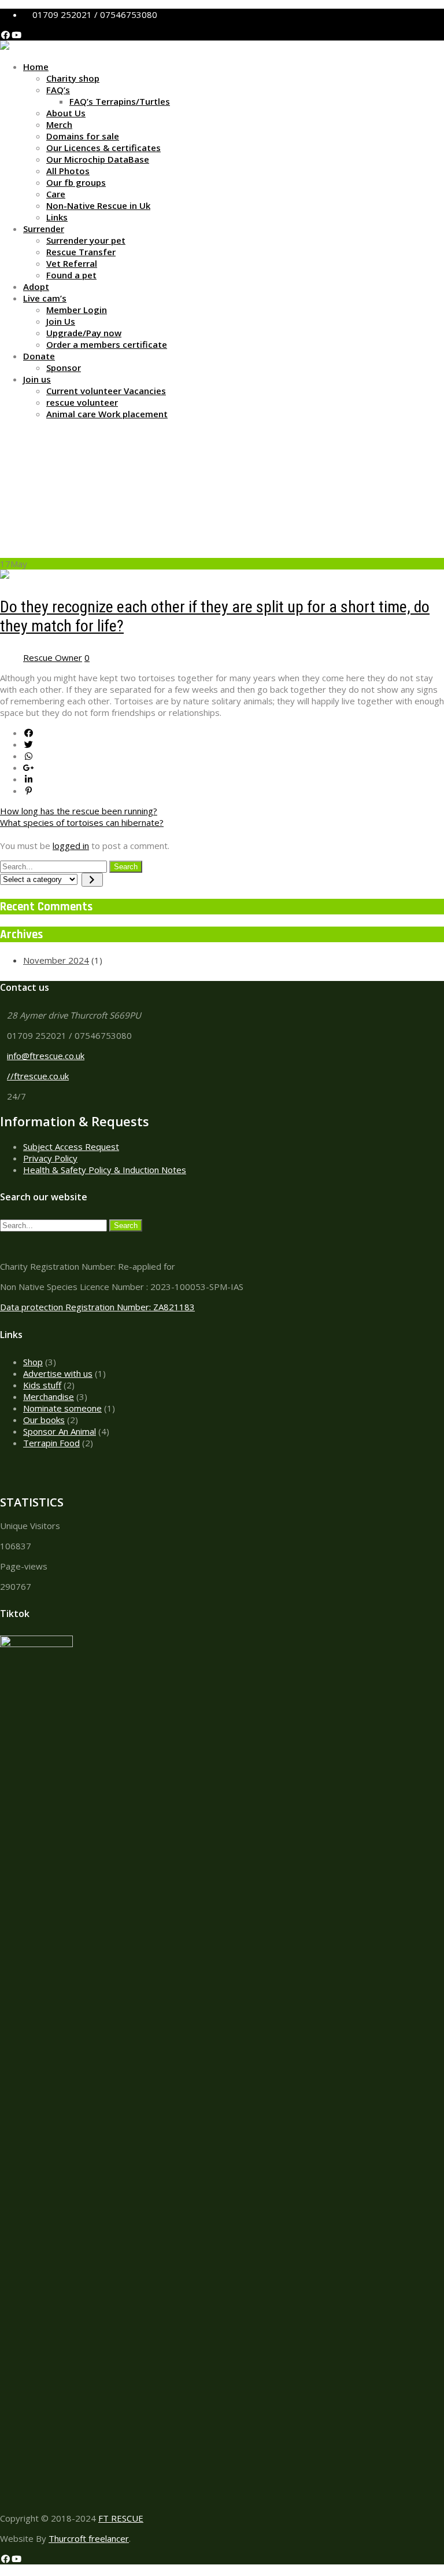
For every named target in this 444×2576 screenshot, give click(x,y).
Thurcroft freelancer (89, 2538)
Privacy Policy (50, 1158)
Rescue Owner (53, 657)
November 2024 (56, 960)
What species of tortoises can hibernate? (82, 822)
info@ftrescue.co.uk (46, 1056)
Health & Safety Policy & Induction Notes (105, 1170)
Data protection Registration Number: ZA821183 (97, 1307)
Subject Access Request (71, 1146)
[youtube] (16, 35)
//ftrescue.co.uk (38, 1076)
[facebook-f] (5, 35)
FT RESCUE (121, 2518)
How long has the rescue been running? (79, 811)
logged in (71, 846)
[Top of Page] (3, 2570)
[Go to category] (92, 880)
